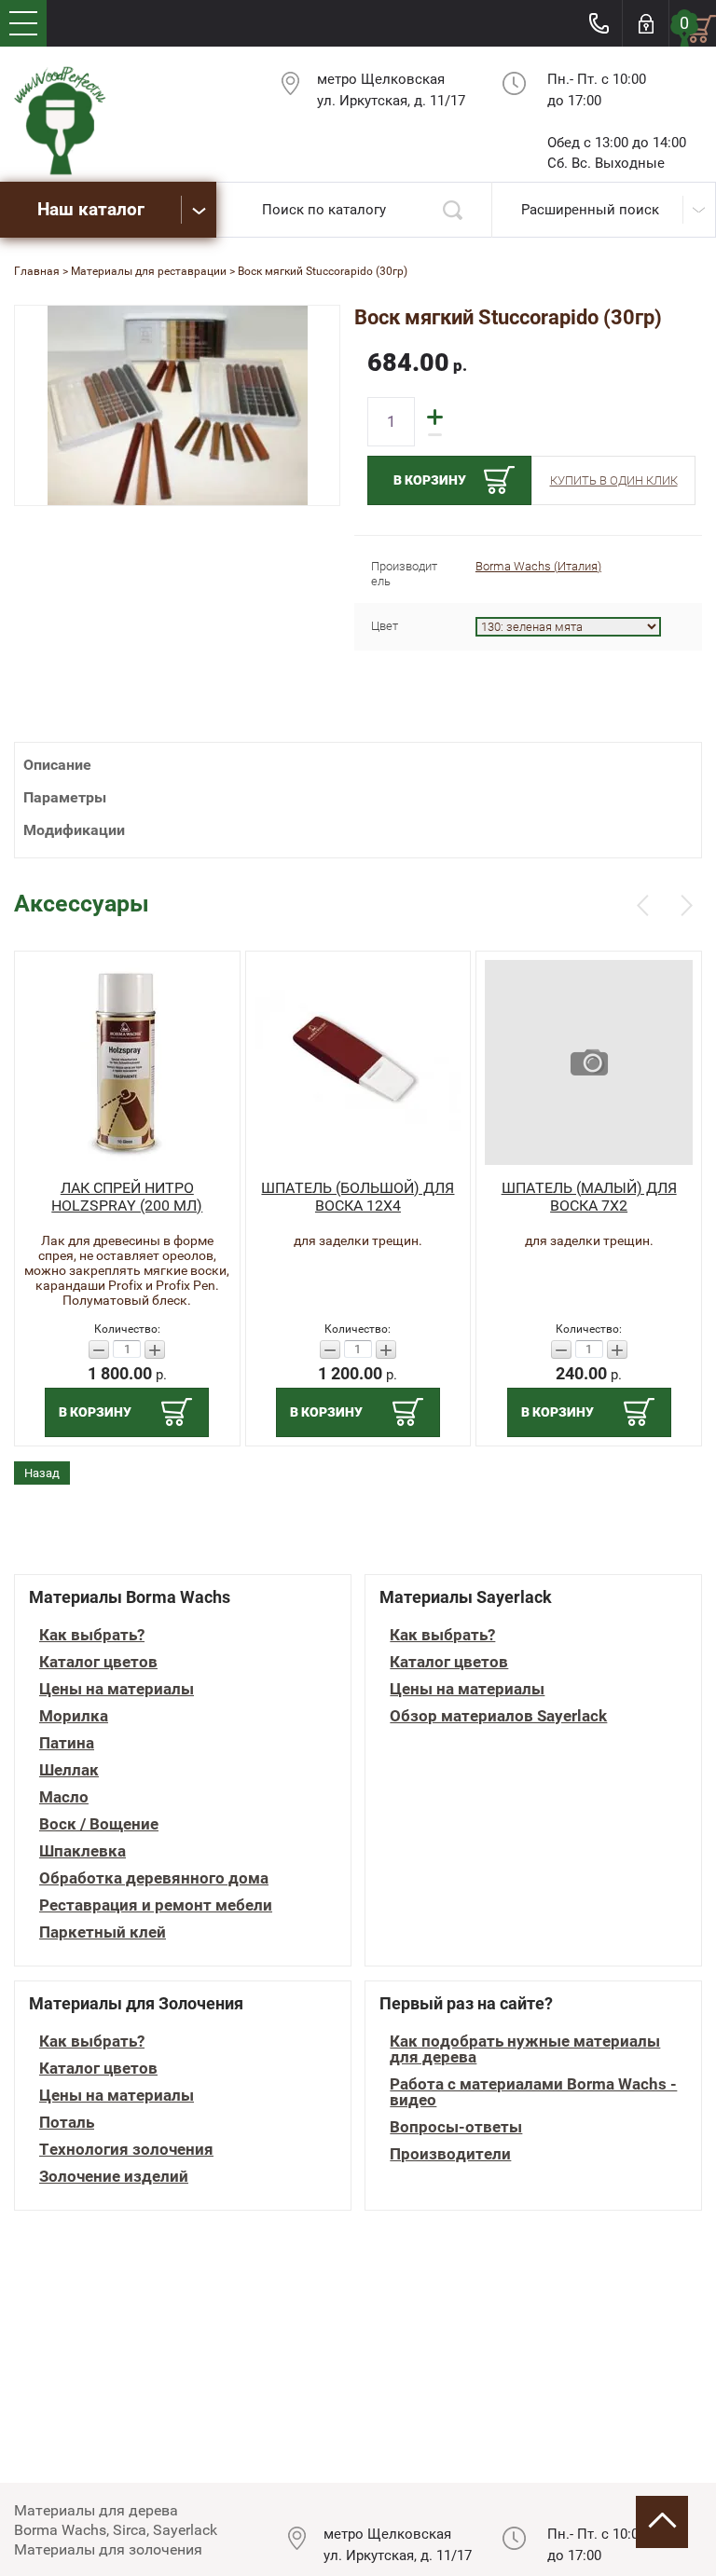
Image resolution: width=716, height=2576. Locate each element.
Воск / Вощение (99, 1824)
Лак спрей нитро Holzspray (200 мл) (127, 1197)
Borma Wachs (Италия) (538, 566)
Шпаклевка (83, 1851)
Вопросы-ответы (456, 2127)
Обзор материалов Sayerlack (498, 1716)
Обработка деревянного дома (154, 1878)
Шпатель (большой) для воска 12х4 (358, 1197)
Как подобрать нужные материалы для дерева (525, 2049)
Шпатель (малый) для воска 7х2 (589, 1197)
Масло (64, 1797)
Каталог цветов (98, 1662)
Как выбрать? (92, 1635)
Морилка (74, 1716)
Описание (57, 765)
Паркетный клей (103, 1932)
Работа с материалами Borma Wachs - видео (533, 2092)
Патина (67, 1743)
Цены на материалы (117, 1689)
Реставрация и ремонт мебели (156, 1905)
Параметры (65, 797)
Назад (42, 1473)
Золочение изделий (114, 2177)
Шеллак (69, 1770)
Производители (450, 2154)
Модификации (74, 830)
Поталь (67, 2123)
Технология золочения (126, 2150)
